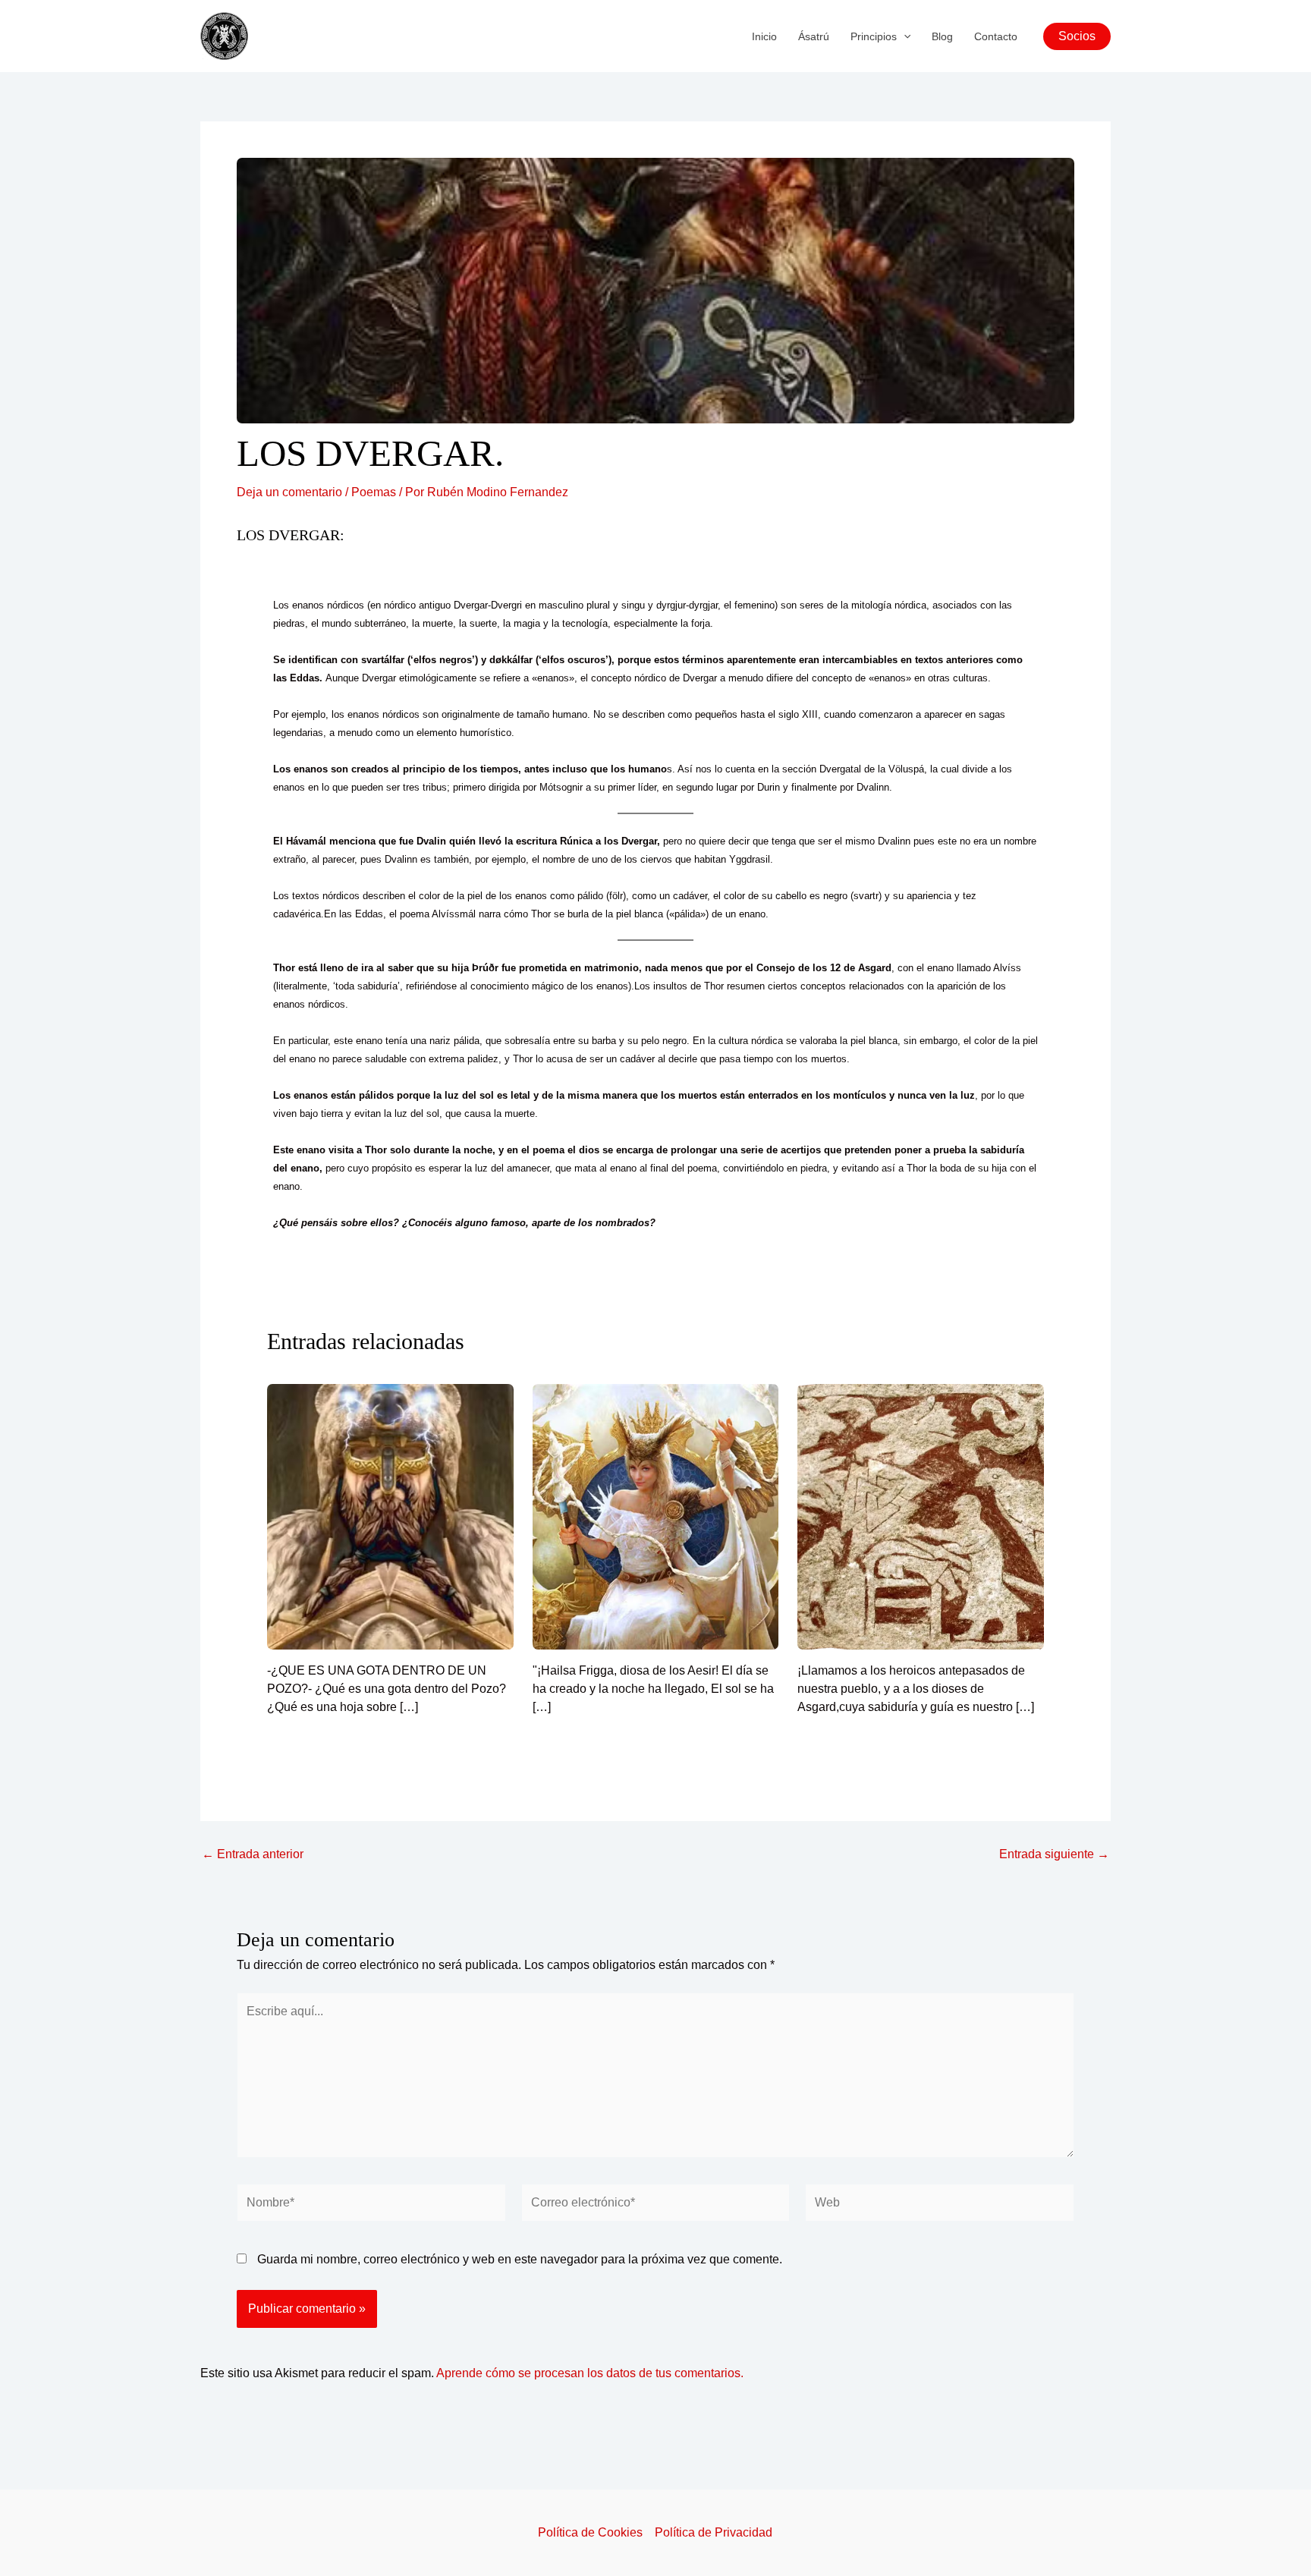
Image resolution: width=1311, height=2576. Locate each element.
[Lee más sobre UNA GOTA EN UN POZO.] (390, 1516)
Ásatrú (814, 36)
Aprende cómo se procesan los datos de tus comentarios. (590, 2373)
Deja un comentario (289, 492)
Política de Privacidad (714, 2532)
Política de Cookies (590, 2532)
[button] (904, 36)
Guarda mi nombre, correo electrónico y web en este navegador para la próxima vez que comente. (520, 2259)
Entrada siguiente (1054, 1854)
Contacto (996, 36)
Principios (874, 36)
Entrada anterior (253, 1854)
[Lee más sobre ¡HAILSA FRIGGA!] (656, 1516)
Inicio (764, 36)
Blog (942, 36)
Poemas (374, 492)
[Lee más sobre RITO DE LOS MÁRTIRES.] (921, 1516)
